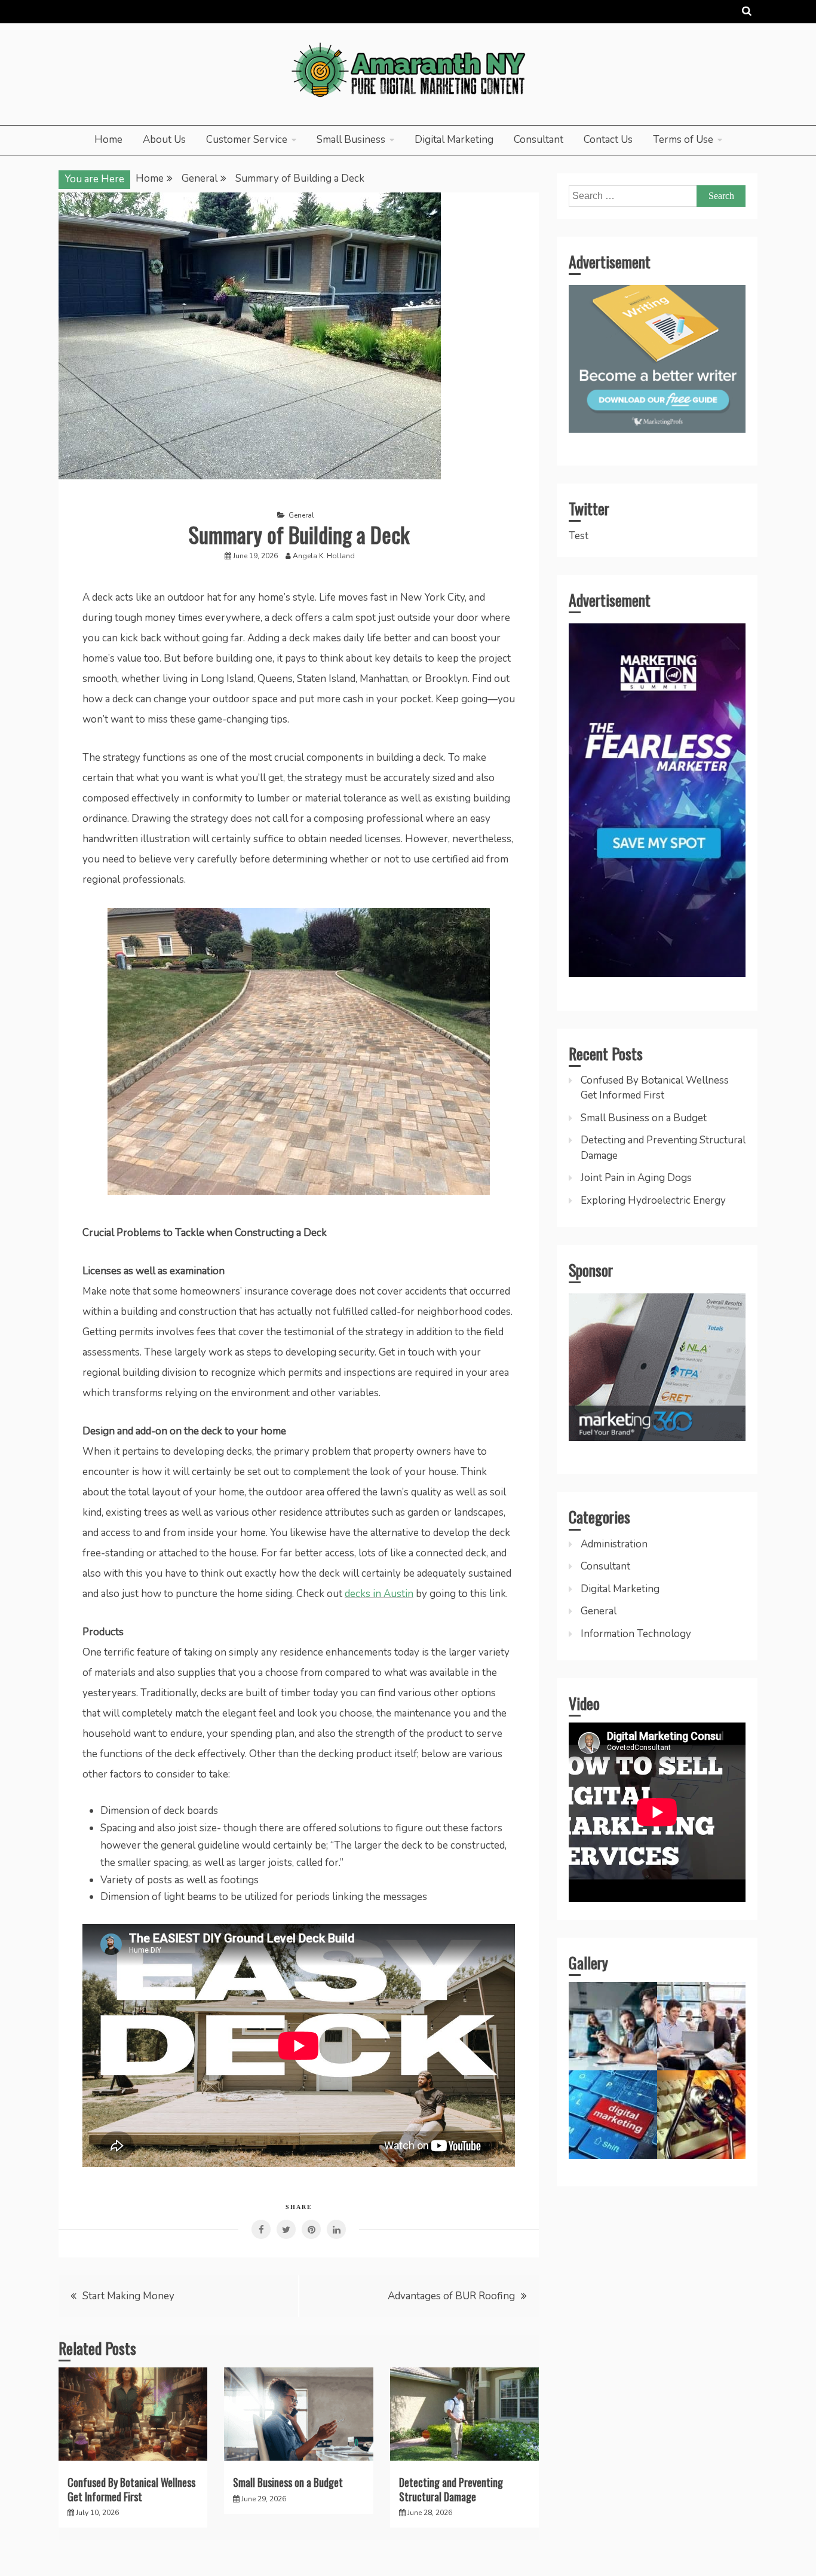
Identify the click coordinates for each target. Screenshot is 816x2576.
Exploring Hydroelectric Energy (653, 1200)
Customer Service (247, 140)
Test (579, 536)
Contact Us (608, 140)
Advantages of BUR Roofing (451, 2296)
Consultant (539, 140)
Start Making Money (128, 2296)
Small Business (351, 140)
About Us (164, 140)
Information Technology (636, 1634)
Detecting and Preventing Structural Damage (451, 2489)
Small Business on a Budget (288, 2482)
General (301, 515)
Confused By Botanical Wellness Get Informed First (131, 2489)
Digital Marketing (454, 140)
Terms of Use (683, 140)
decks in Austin (379, 1594)
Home (108, 140)
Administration (614, 1544)
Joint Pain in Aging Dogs (636, 1178)
